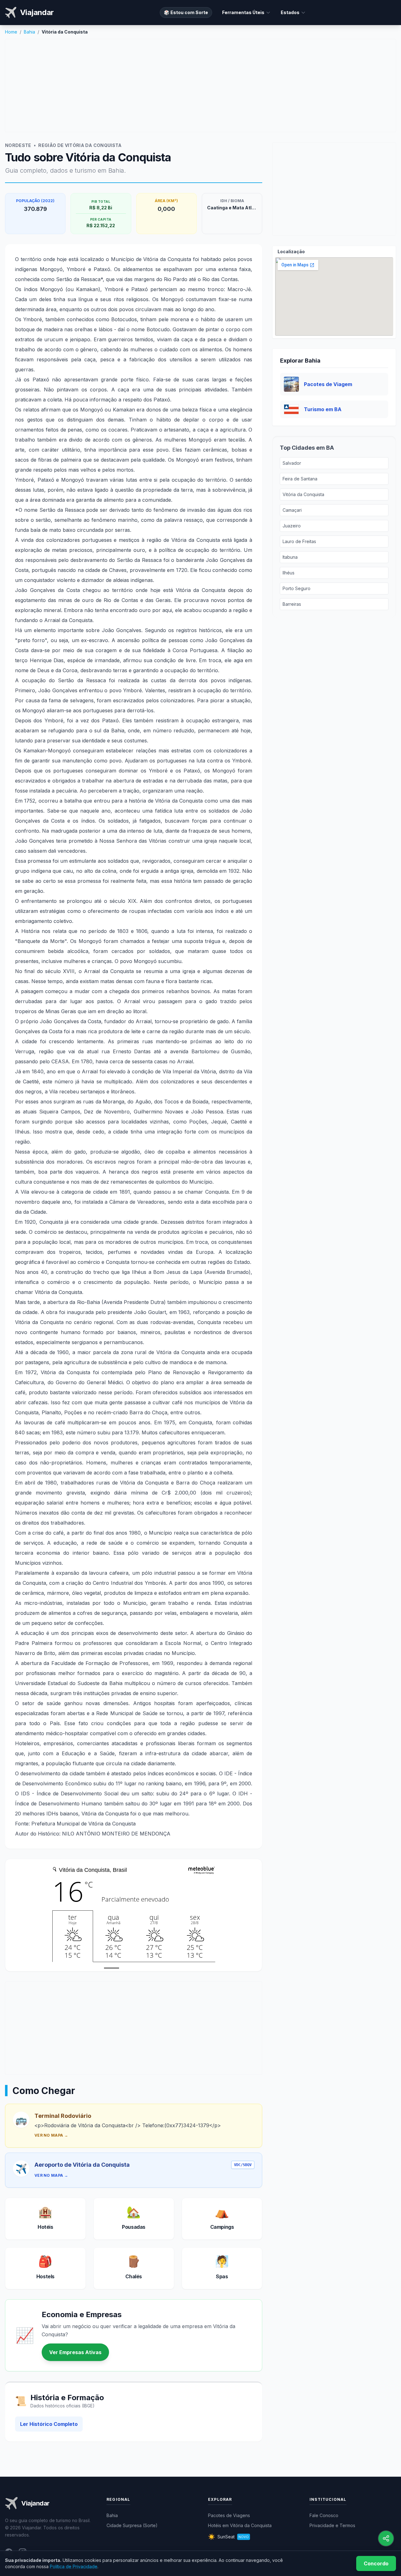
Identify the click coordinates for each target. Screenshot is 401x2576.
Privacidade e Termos (332, 2525)
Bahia (29, 32)
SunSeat (228, 2537)
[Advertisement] (200, 86)
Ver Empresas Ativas (75, 2352)
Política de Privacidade (74, 2566)
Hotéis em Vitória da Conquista (240, 2525)
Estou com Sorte (186, 12)
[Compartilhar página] (386, 2538)
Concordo (376, 2563)
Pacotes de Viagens (229, 2515)
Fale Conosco (324, 2515)
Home (11, 32)
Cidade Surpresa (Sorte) (132, 2525)
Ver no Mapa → (51, 2135)
